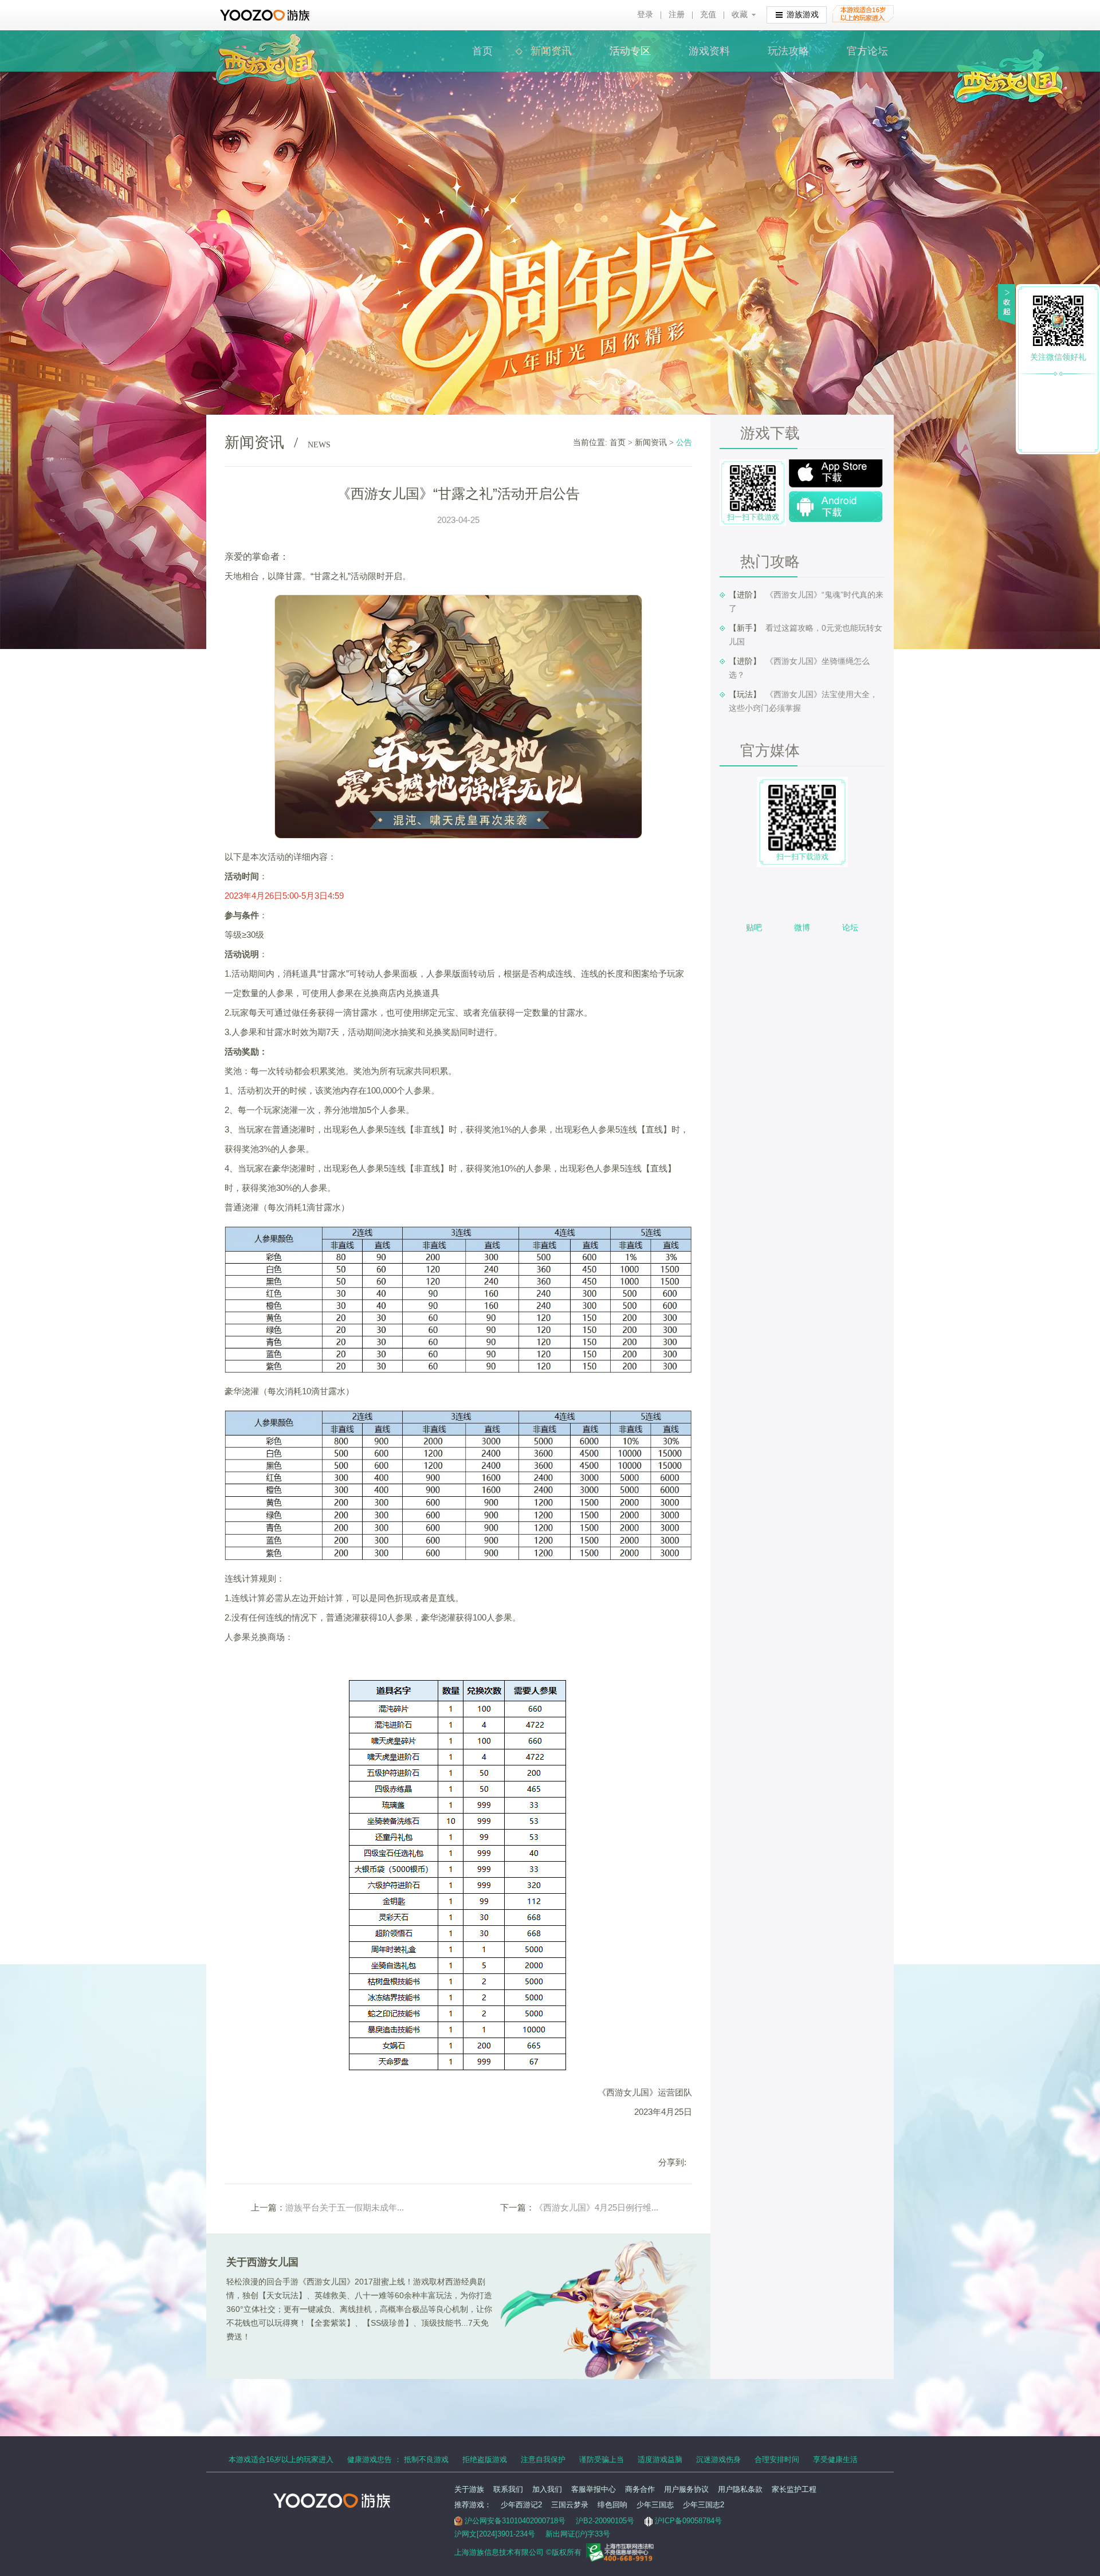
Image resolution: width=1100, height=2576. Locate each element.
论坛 (850, 927)
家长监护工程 (794, 2489)
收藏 (740, 15)
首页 (482, 51)
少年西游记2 (521, 2505)
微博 (802, 927)
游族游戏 (803, 15)
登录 (645, 15)
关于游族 (469, 2489)
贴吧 (754, 927)
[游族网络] (266, 15)
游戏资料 (709, 51)
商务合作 (640, 2489)
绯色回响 (612, 2505)
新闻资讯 (551, 51)
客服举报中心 (594, 2489)
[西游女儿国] (267, 40)
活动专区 (630, 51)
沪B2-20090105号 (605, 2521)
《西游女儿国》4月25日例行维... (596, 2207)
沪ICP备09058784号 (688, 2521)
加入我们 (547, 2489)
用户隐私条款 (740, 2489)
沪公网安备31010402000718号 (515, 2521)
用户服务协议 (686, 2489)
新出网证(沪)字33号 (578, 2534)
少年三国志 (655, 2505)
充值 (708, 15)
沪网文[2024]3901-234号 (495, 2534)
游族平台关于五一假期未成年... (345, 2207)
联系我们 (508, 2489)
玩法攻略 (788, 51)
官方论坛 (867, 51)
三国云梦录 (570, 2505)
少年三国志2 (704, 2505)
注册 (677, 15)
